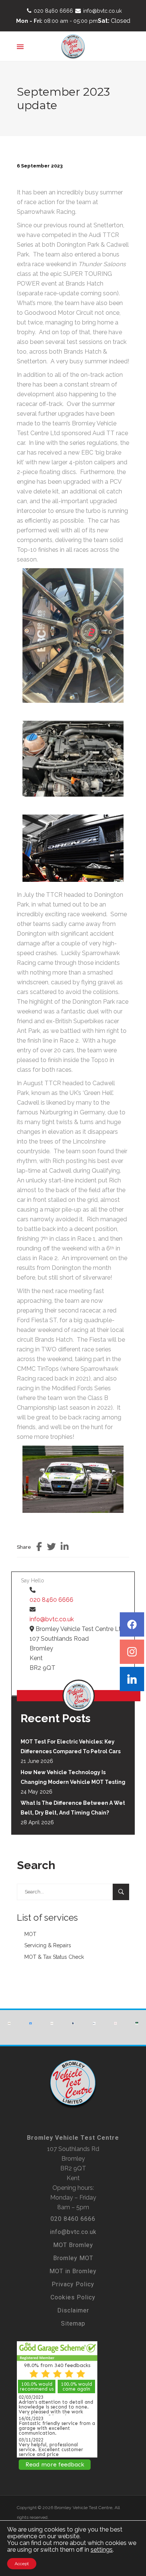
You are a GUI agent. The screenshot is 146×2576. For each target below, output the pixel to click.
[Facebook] (132, 1624)
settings (102, 2550)
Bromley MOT (73, 2258)
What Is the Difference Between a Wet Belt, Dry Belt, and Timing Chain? (73, 1808)
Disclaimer (73, 2310)
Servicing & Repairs (48, 1945)
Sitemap (73, 2323)
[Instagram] (132, 1652)
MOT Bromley (73, 2245)
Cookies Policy (73, 2297)
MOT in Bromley (73, 2271)
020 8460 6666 (53, 11)
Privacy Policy (73, 2284)
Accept (22, 2564)
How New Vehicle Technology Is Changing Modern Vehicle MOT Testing (73, 1777)
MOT (30, 1934)
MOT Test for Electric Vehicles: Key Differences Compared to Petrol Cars (71, 1746)
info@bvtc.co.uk (102, 11)
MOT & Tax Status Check (54, 1957)
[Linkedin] (132, 1679)
